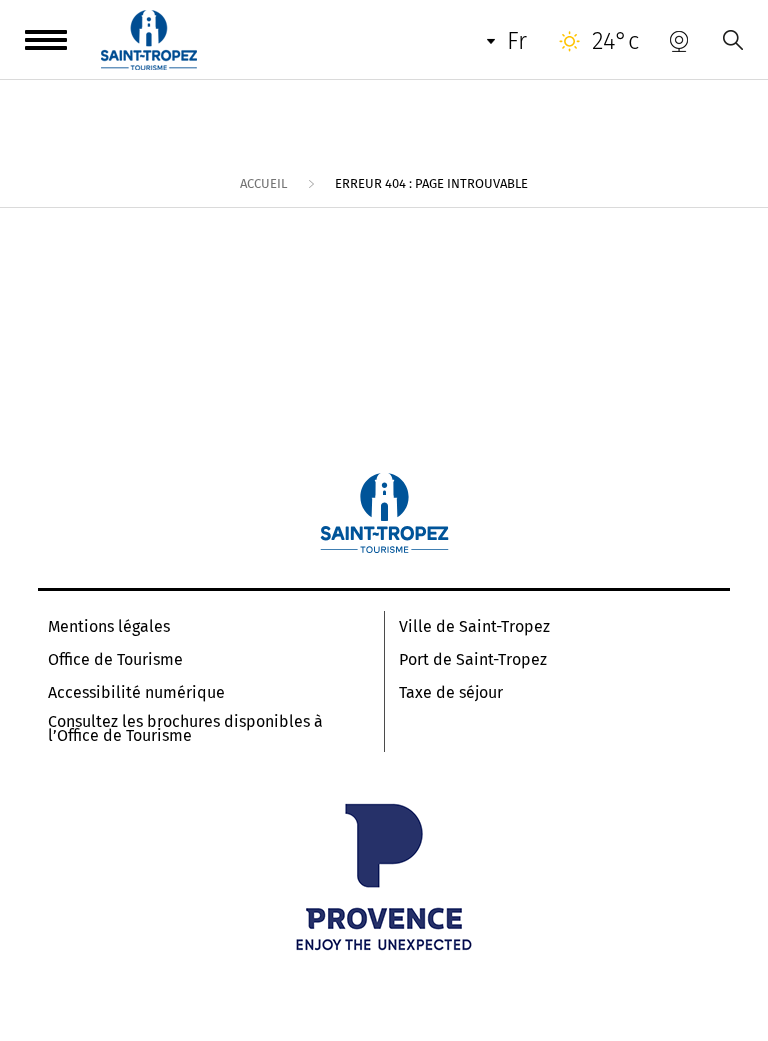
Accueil (263, 183)
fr (517, 41)
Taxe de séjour (451, 693)
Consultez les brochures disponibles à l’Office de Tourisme (185, 729)
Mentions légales (109, 627)
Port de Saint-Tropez (473, 660)
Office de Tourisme (115, 660)
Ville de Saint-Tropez (474, 627)
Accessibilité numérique (136, 693)
